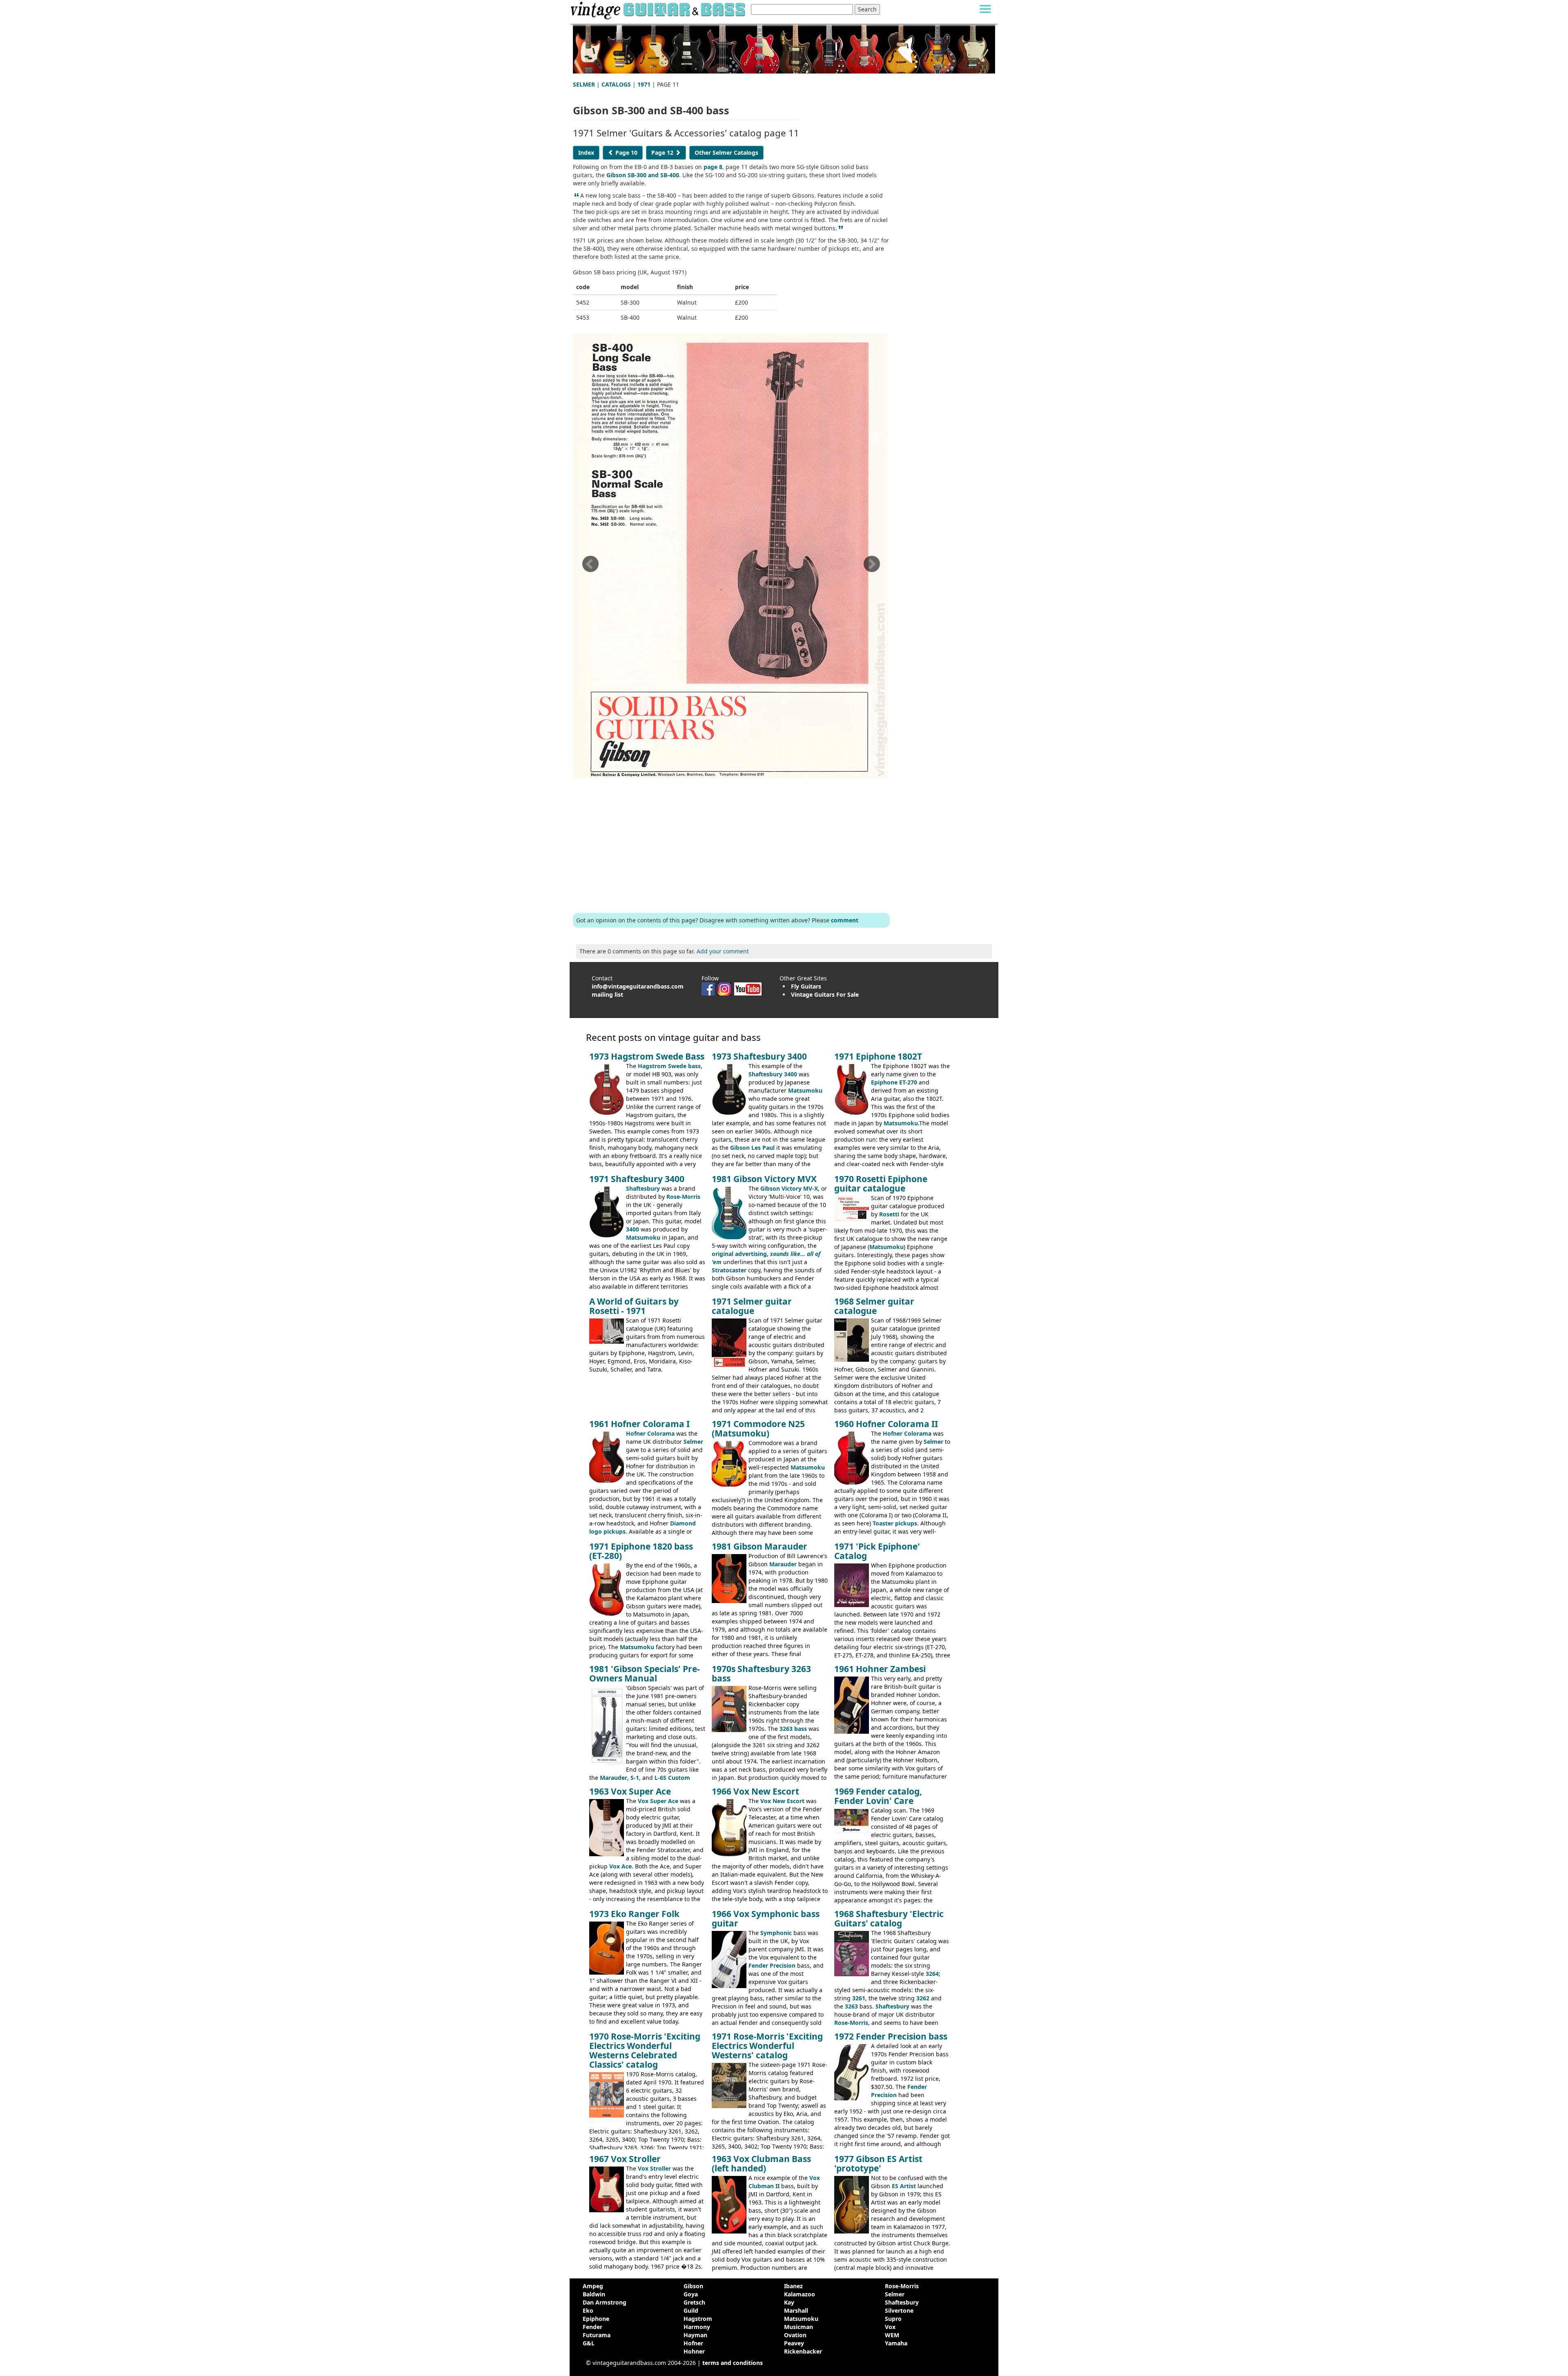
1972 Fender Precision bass (891, 2036)
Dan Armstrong (605, 2302)
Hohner (694, 2351)
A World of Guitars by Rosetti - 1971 (634, 1306)
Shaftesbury (643, 1188)
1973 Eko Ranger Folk (634, 1914)
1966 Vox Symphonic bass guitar (766, 1918)
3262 (923, 1998)
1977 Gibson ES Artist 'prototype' (878, 2163)
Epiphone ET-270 (894, 1082)
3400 (633, 1229)
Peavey (794, 2343)
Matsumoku (805, 1090)
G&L (589, 2343)
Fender (592, 2327)
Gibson (693, 2286)
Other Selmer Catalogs (726, 153)
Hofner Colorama (650, 1433)
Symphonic (776, 1933)
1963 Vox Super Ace (630, 1791)
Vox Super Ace (658, 1801)
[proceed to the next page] (871, 567)
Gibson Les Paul (752, 1148)
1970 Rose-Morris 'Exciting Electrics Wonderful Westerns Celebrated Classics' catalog (645, 2050)
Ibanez (793, 2286)
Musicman (798, 2327)
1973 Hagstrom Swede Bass (647, 1056)
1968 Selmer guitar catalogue (874, 1306)
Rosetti (889, 1214)
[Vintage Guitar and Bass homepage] (659, 9)
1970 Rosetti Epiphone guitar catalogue (881, 1184)
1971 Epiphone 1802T (878, 1056)
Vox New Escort (782, 1801)
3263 (851, 2006)
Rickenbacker (803, 2351)
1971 (644, 84)
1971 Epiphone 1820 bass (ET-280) (641, 1551)
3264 (932, 1974)
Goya (691, 2294)
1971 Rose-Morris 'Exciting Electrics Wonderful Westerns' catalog (767, 2046)
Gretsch (694, 2302)
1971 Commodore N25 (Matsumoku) (758, 1428)
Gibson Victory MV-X (789, 1188)
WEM (892, 2335)
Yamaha (896, 2343)
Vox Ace (620, 1866)
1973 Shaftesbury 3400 (759, 1056)
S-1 (635, 1778)
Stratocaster (729, 1270)
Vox (890, 2327)
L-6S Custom (672, 1778)
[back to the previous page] (590, 567)
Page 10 (626, 153)
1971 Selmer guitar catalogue (752, 1306)
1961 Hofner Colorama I (639, 1424)
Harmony (697, 2327)
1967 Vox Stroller (625, 2159)
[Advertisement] (731, 844)
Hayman (695, 2335)
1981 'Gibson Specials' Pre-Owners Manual (645, 1673)
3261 (859, 1998)
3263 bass (793, 1729)
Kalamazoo (800, 2294)
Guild (691, 2310)
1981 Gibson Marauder (759, 1546)
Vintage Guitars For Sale (825, 994)
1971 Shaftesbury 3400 (637, 1179)
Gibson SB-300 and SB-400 (643, 175)
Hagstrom (698, 2319)
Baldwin (594, 2294)
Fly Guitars (806, 986)
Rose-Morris (683, 1197)
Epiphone (596, 2319)
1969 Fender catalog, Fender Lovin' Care (878, 1796)
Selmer (693, 1442)
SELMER (584, 84)
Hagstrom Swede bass (669, 1066)
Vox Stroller (654, 2168)
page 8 (713, 167)
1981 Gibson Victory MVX (764, 1179)
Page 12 (663, 153)
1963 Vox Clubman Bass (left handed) (761, 2163)
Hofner (693, 2343)
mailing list (607, 994)
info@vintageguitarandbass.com (638, 986)
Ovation (795, 2335)
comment (845, 920)
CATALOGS (616, 84)
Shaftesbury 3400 (773, 1074)
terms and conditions (733, 2363)
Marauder (783, 1564)
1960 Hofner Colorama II (886, 1424)
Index (586, 153)
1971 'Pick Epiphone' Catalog (877, 1551)
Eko (588, 2310)
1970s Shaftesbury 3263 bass (761, 1673)
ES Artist (904, 2186)
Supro (893, 2319)
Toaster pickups (895, 1523)
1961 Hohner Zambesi (880, 1669)
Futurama (597, 2335)
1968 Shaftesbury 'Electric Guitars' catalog (889, 1918)
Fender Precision (772, 1965)
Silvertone (899, 2310)
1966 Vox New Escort (755, 1791)
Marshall (796, 2310)
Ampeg (593, 2286)
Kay (789, 2302)
